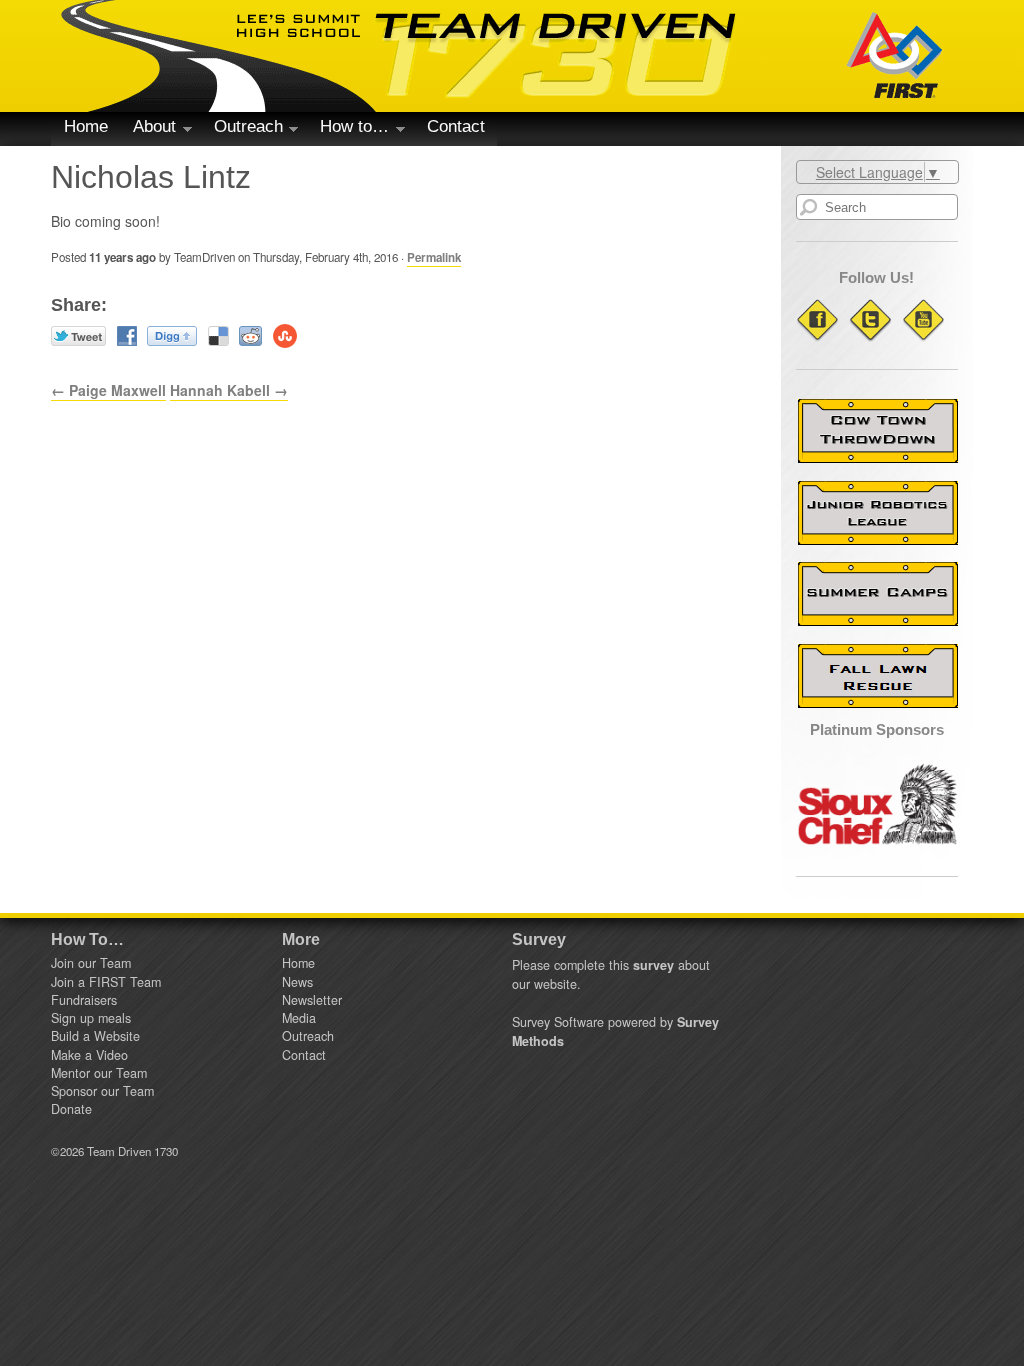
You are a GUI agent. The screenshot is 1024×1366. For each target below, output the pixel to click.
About (148, 130)
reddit (250, 336)
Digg (172, 336)
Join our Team (91, 963)
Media (299, 1018)
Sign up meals (91, 1018)
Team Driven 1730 (399, 56)
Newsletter (312, 1000)
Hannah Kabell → (229, 390)
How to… (349, 130)
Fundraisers (84, 1000)
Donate (71, 1109)
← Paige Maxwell (108, 390)
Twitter (78, 336)
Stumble (285, 336)
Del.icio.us (218, 336)
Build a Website (95, 1036)
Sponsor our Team (102, 1091)
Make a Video (89, 1055)
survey (653, 965)
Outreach (242, 130)
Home (86, 126)
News (297, 982)
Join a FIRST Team (106, 982)
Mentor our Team (99, 1073)
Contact (456, 126)
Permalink (434, 257)
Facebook (127, 336)
